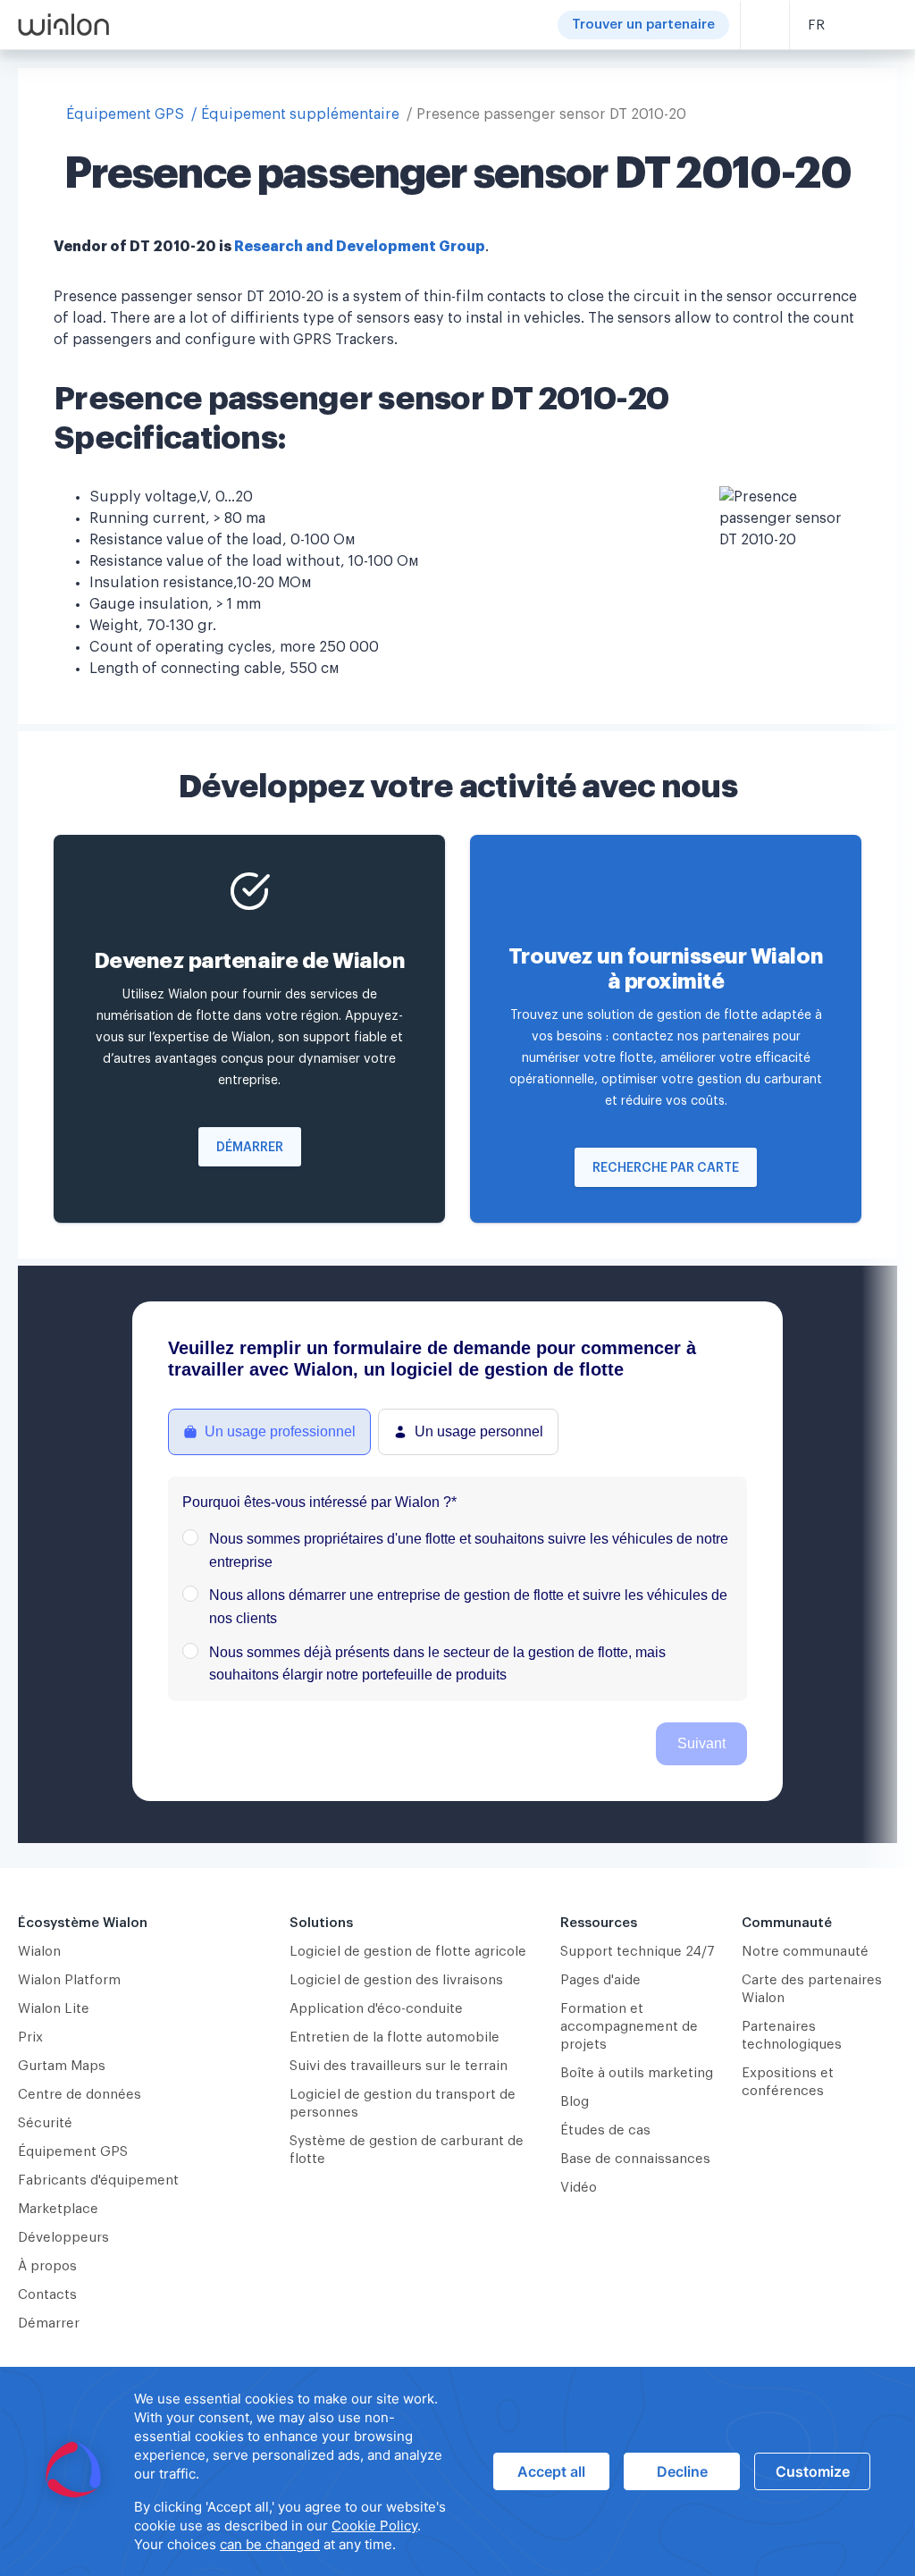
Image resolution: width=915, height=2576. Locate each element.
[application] (457, 2471)
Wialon (39, 1952)
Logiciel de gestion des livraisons (396, 1980)
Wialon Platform (69, 1980)
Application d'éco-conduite (376, 2009)
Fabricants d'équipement (98, 2180)
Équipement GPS (125, 114)
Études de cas (605, 2130)
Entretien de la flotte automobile (395, 2037)
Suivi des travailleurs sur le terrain (399, 2066)
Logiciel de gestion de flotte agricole (408, 1952)
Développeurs (63, 2238)
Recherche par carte (666, 1168)
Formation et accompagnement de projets (629, 2027)
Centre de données (80, 2095)
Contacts (47, 2295)
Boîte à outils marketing (637, 2073)
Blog (575, 2102)
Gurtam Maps (62, 2066)
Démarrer (250, 1148)
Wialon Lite (54, 2009)
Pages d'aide (600, 1980)
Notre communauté (805, 1952)
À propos (47, 2266)
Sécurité (45, 2123)
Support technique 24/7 (638, 1952)
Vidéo (579, 2188)
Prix (30, 2037)
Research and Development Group (360, 247)
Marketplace (58, 2209)
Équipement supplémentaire (300, 114)
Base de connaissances (635, 2159)
